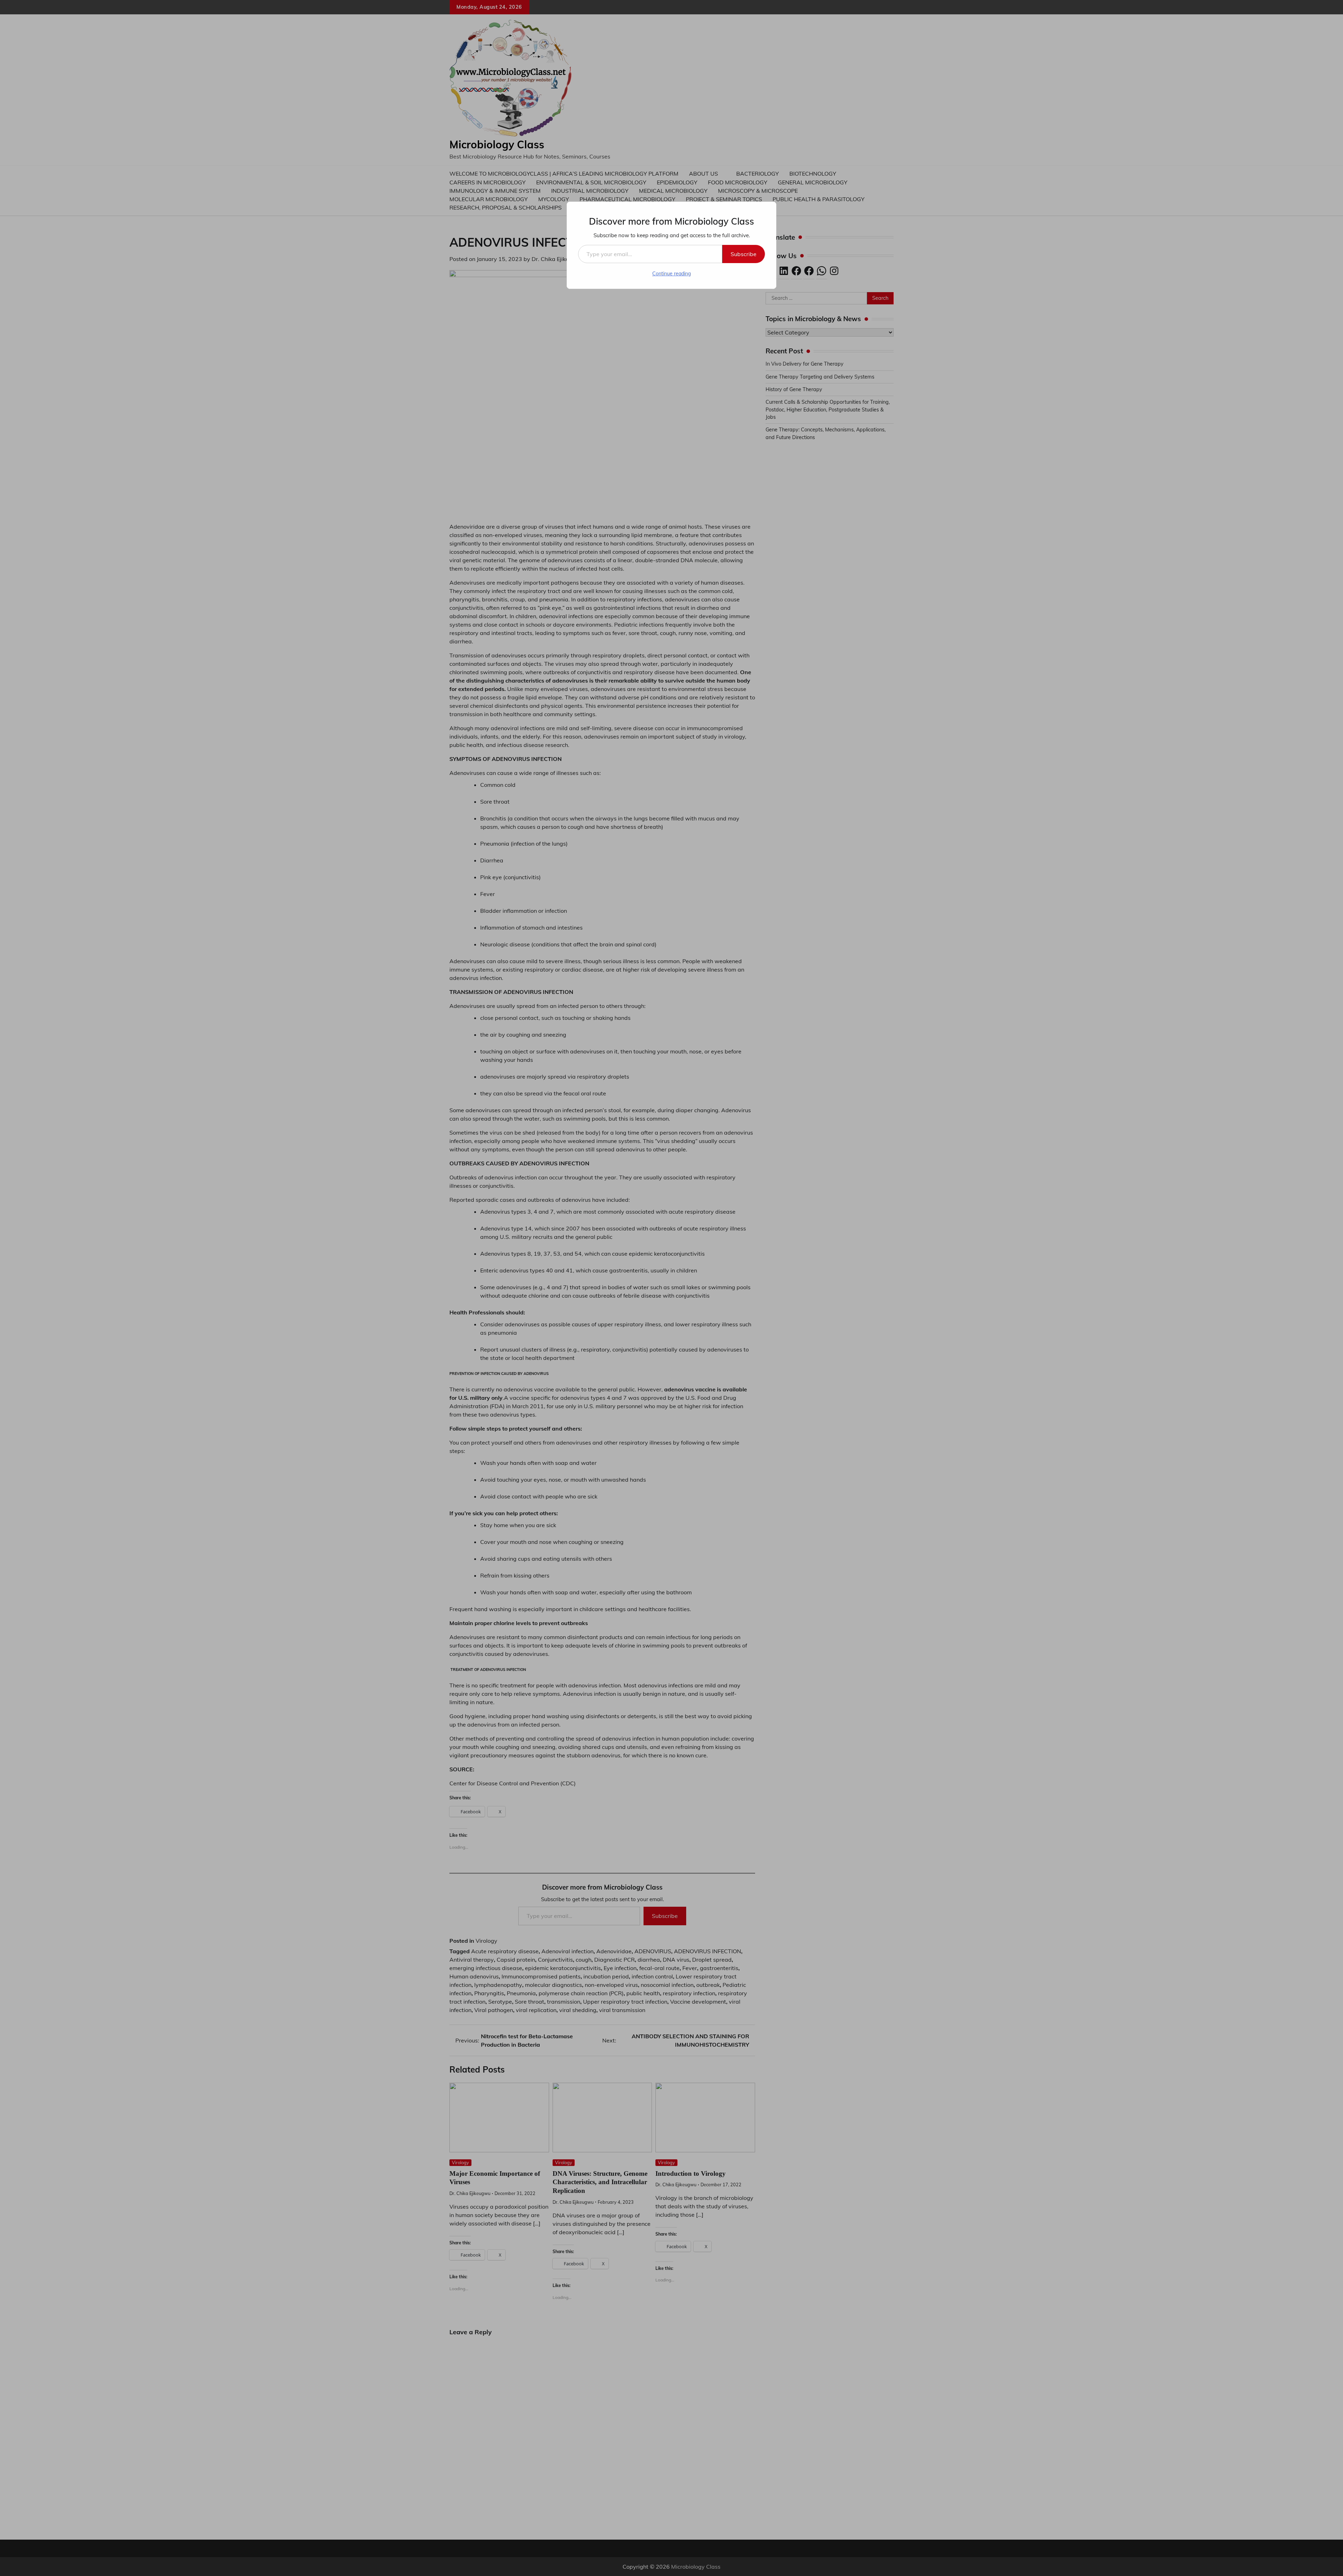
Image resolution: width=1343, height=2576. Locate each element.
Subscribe (744, 254)
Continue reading (671, 274)
